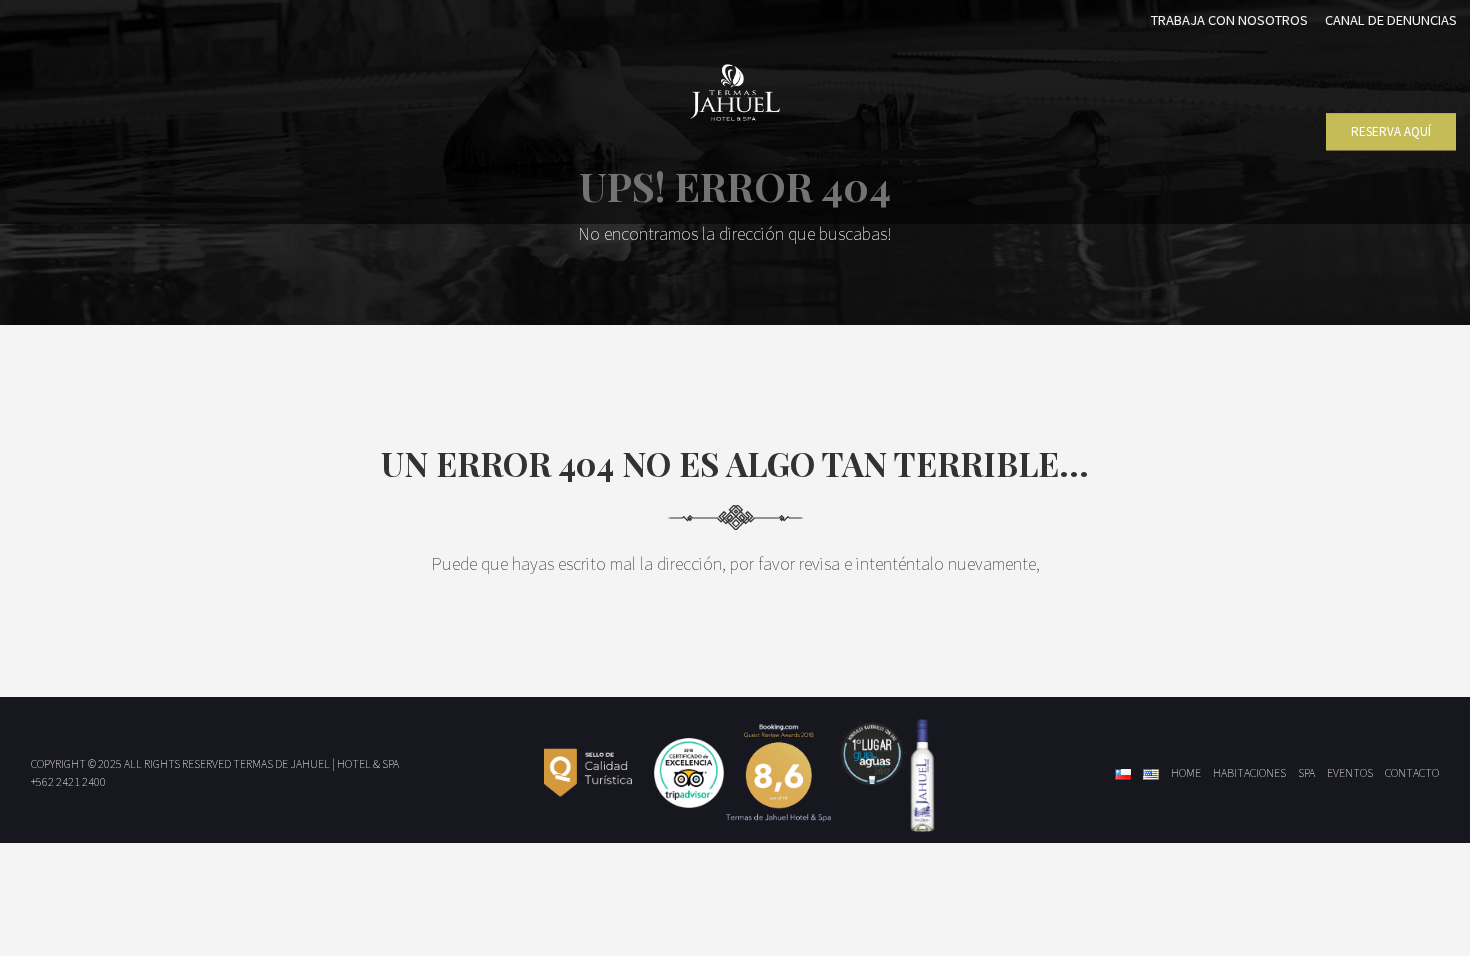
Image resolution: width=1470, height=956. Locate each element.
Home (1186, 772)
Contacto (1412, 772)
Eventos (1350, 772)
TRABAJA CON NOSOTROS (1229, 20)
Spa (1306, 772)
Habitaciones (1249, 772)
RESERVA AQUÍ (1391, 131)
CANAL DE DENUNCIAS (1391, 20)
